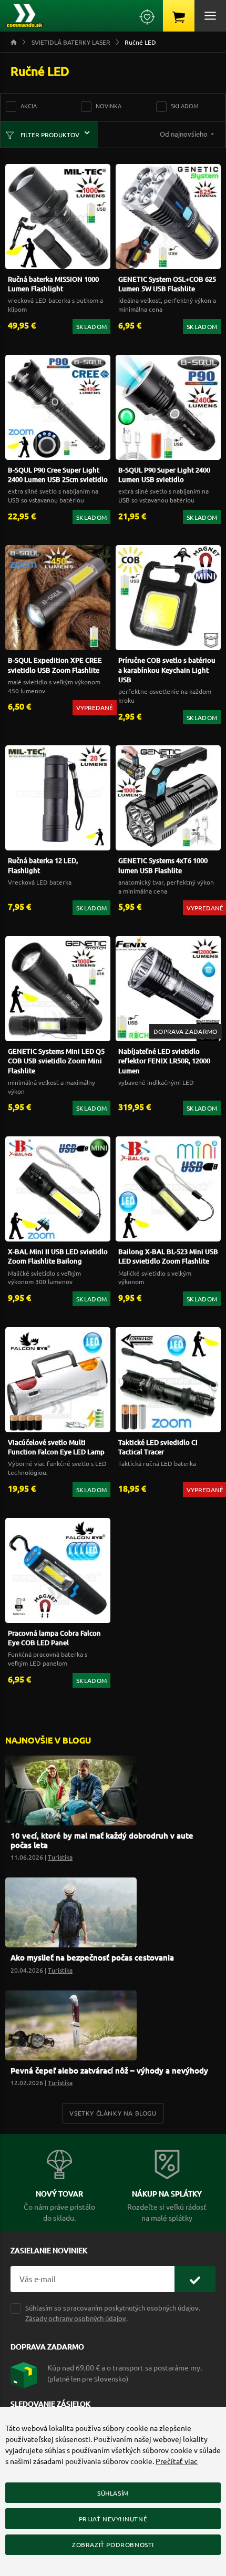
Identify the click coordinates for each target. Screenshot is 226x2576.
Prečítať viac (177, 2461)
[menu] (210, 16)
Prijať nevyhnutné (113, 2519)
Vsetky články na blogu (113, 2113)
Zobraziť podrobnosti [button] (113, 2544)
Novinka (109, 106)
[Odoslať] (195, 2279)
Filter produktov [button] (49, 135)
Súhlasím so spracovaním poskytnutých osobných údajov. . (113, 2313)
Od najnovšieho (184, 134)
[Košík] (179, 16)
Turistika (60, 1857)
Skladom (185, 106)
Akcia (29, 106)
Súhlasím (113, 2493)
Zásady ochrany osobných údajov (76, 2318)
